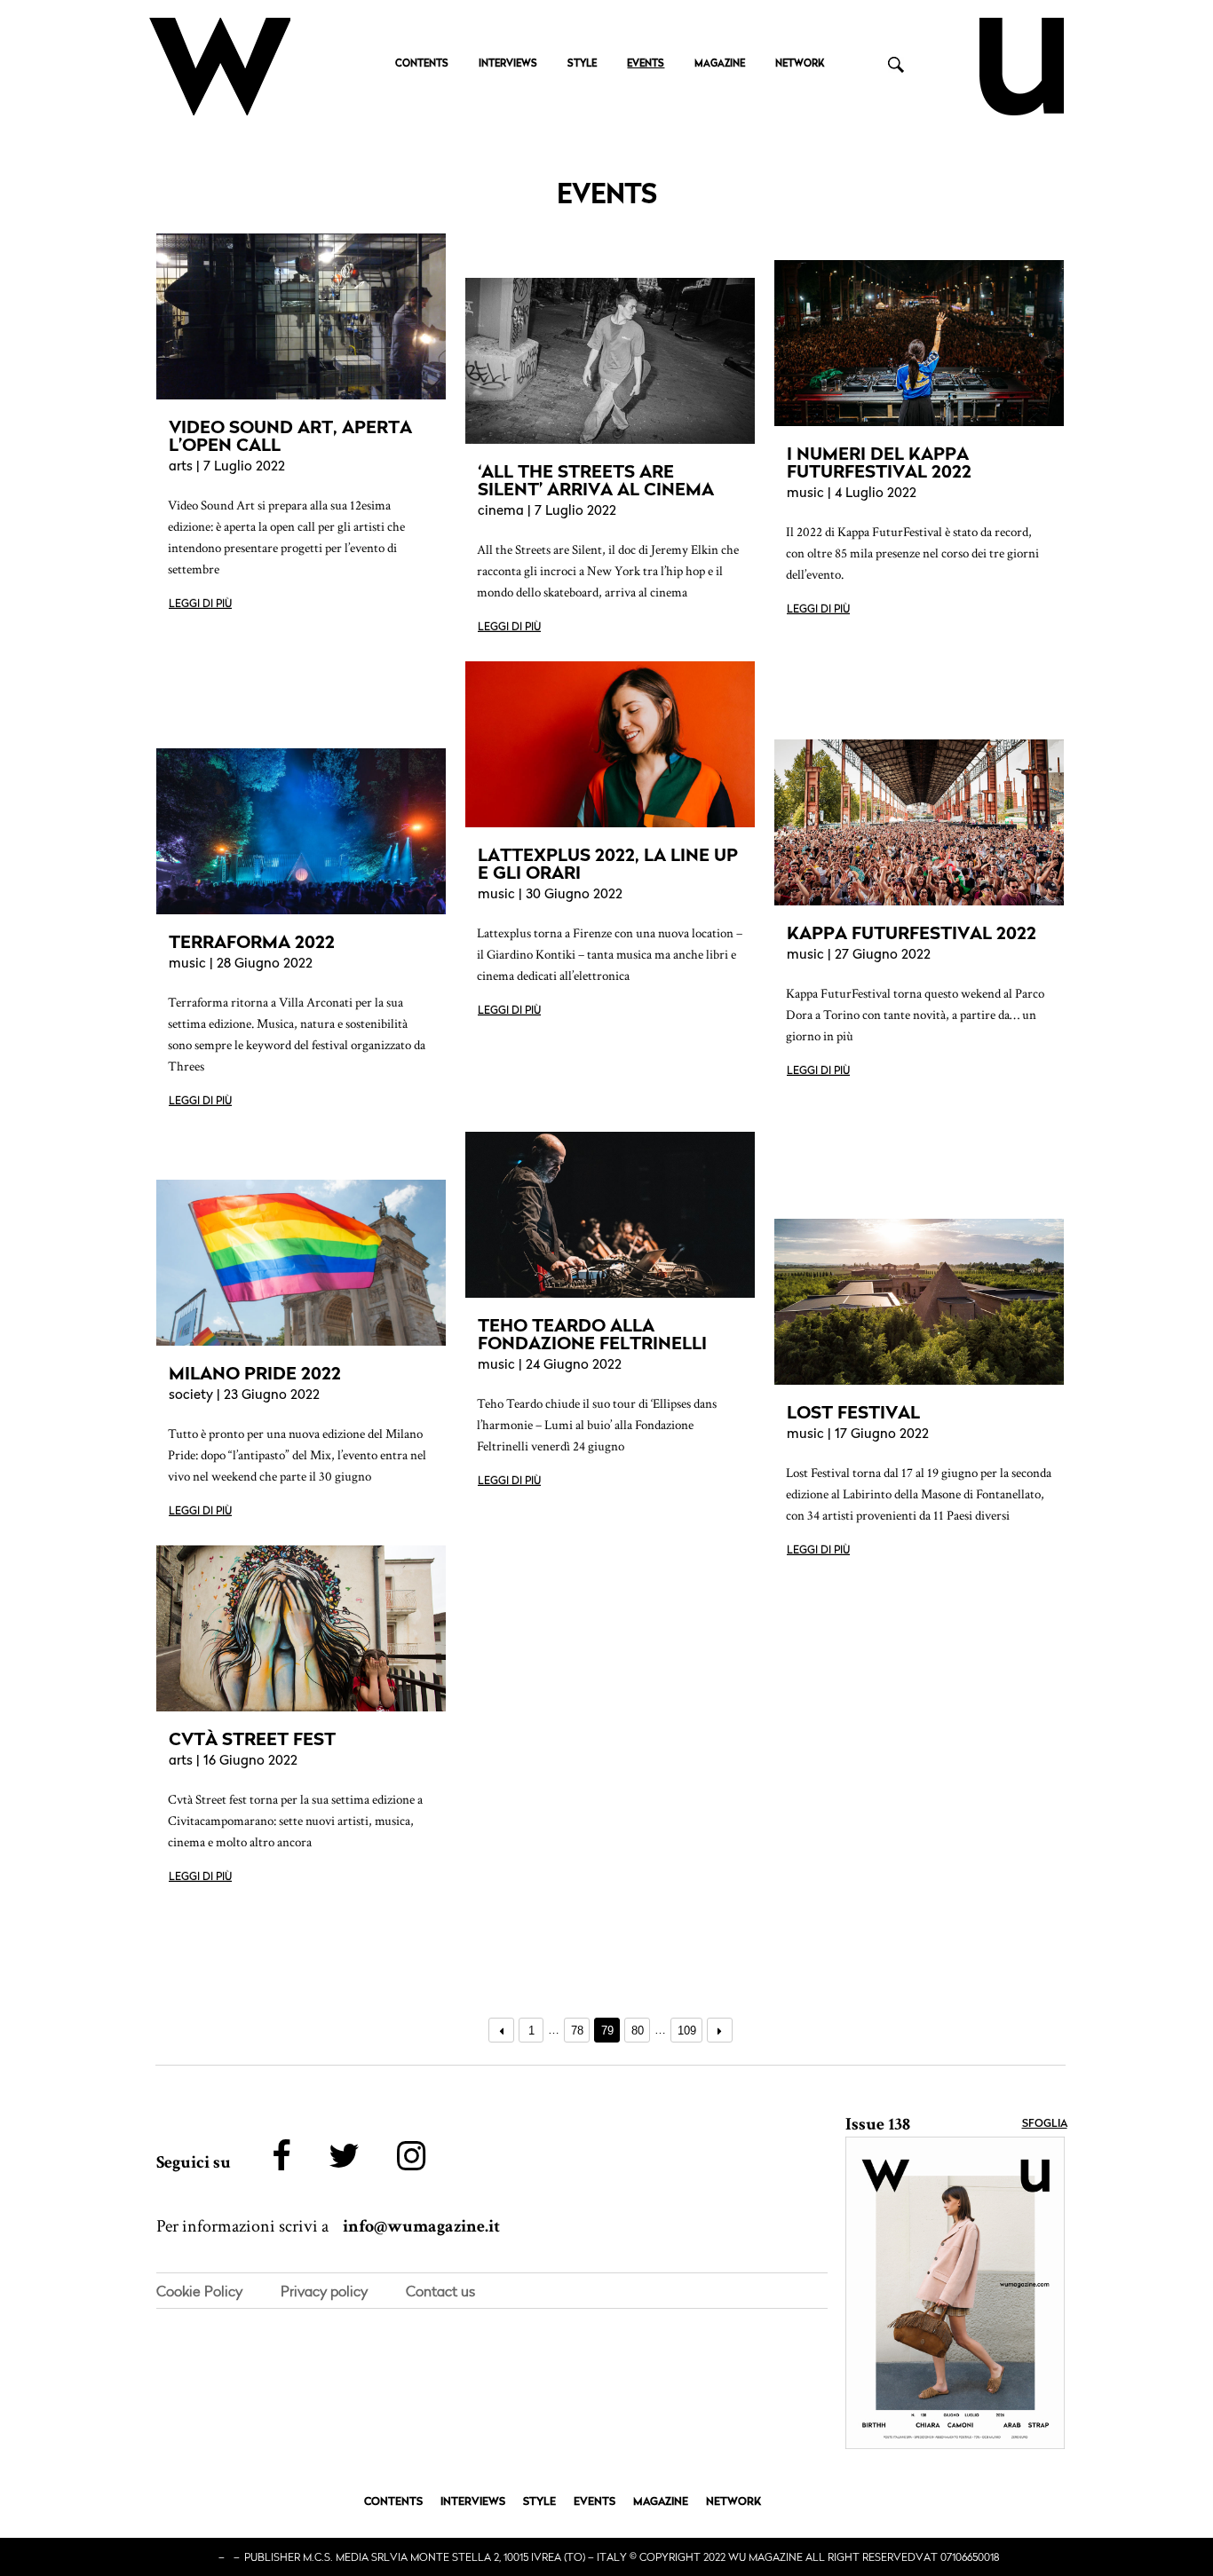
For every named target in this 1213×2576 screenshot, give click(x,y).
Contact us (440, 2291)
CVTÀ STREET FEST (252, 1739)
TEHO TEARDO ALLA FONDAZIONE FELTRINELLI (592, 1334)
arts (181, 467)
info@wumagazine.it (421, 2226)
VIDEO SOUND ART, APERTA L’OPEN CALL (290, 436)
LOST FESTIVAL (853, 1412)
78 (577, 2031)
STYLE (582, 64)
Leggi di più (200, 604)
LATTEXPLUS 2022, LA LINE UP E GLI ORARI (608, 864)
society (191, 1396)
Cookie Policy (199, 2291)
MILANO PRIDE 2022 (255, 1373)
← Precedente (501, 2031)
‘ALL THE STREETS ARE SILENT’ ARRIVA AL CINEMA (596, 480)
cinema (501, 512)
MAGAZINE (720, 64)
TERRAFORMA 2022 (252, 942)
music (805, 494)
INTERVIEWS (508, 64)
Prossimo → (720, 2031)
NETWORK (800, 64)
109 (687, 2031)
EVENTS (646, 64)
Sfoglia (1045, 2124)
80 (638, 2031)
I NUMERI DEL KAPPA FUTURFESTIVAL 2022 (879, 462)
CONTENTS (422, 64)
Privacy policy (324, 2291)
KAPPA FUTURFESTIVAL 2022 (912, 933)
